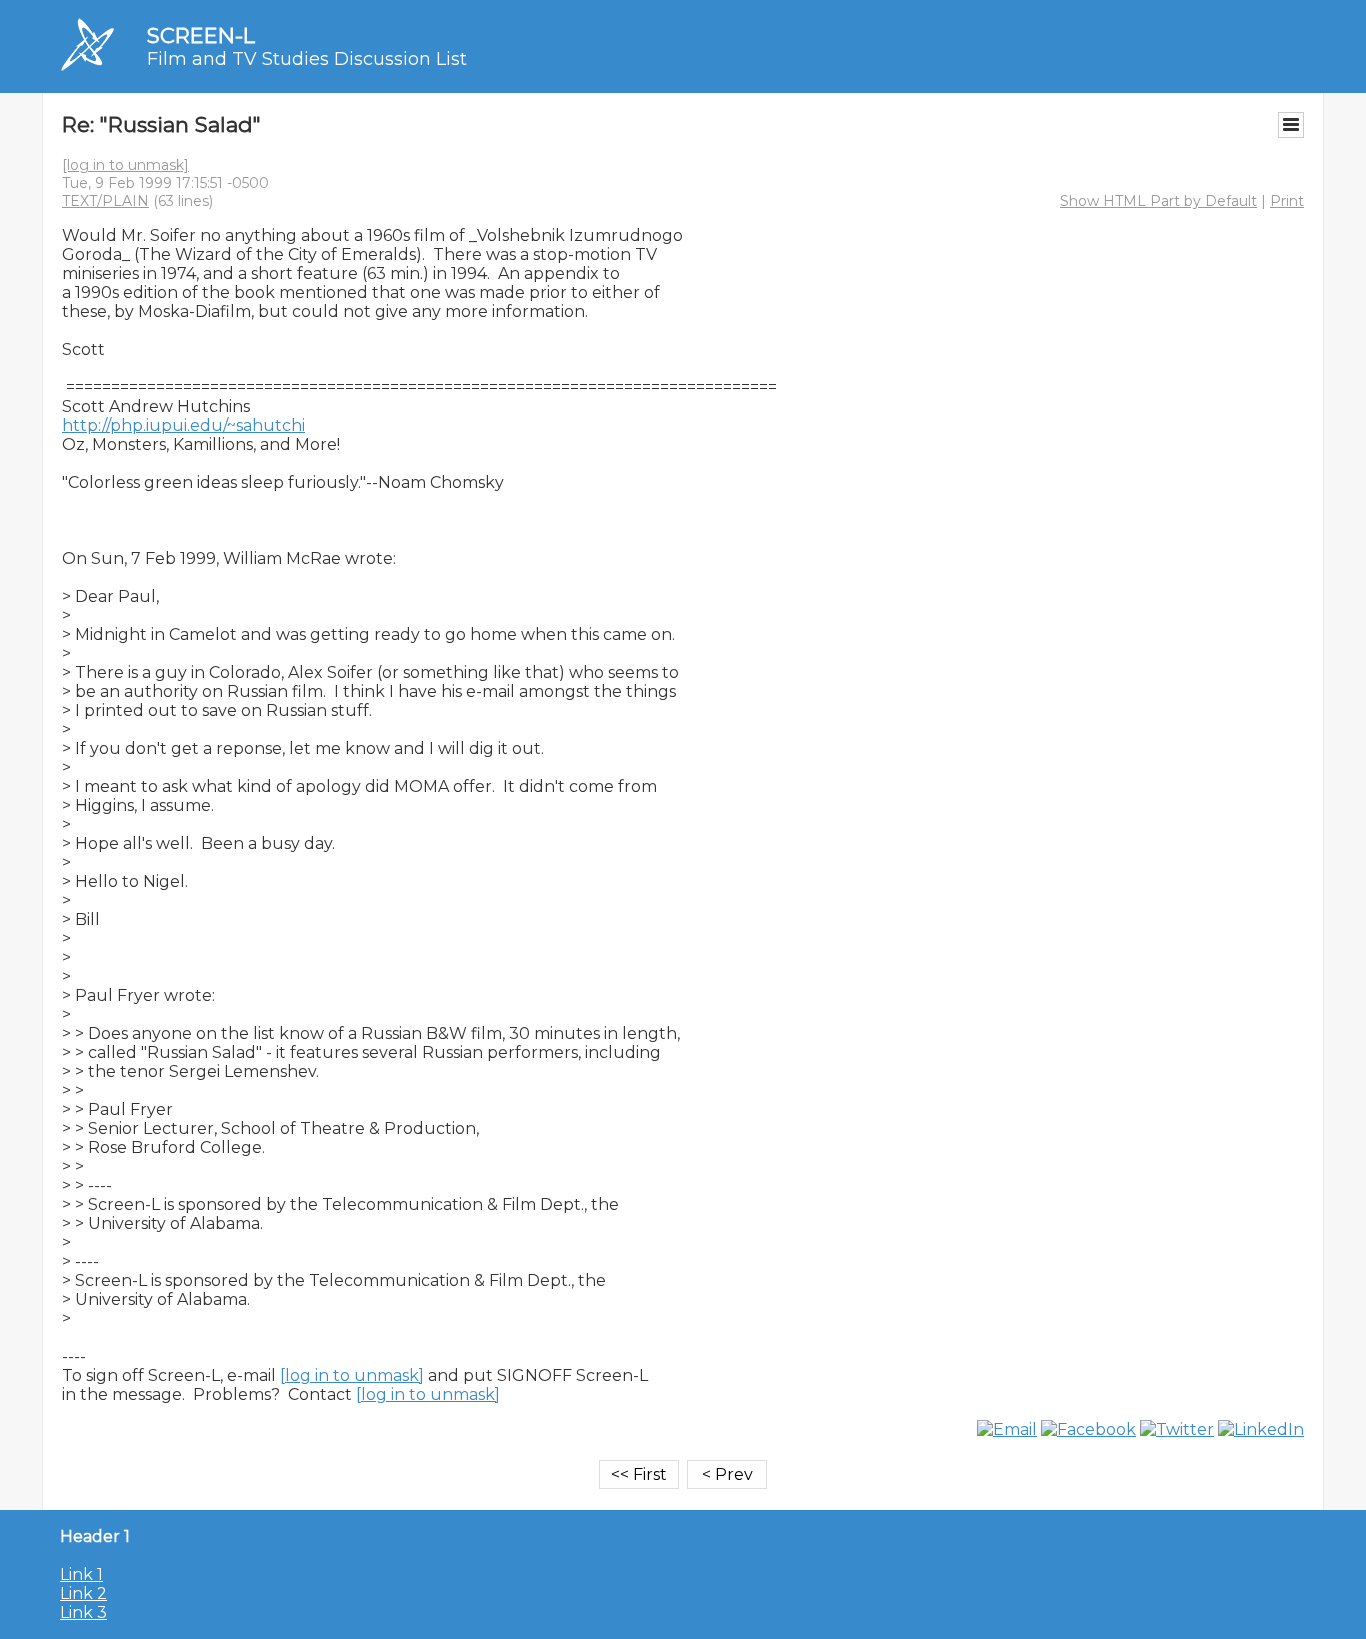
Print (1287, 201)
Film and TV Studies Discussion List (307, 59)
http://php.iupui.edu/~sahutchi (183, 425)
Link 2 (83, 1593)
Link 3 (83, 1612)
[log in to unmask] (125, 165)
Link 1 (81, 1574)
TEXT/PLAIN (105, 201)
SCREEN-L (201, 35)
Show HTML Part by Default (1158, 201)
